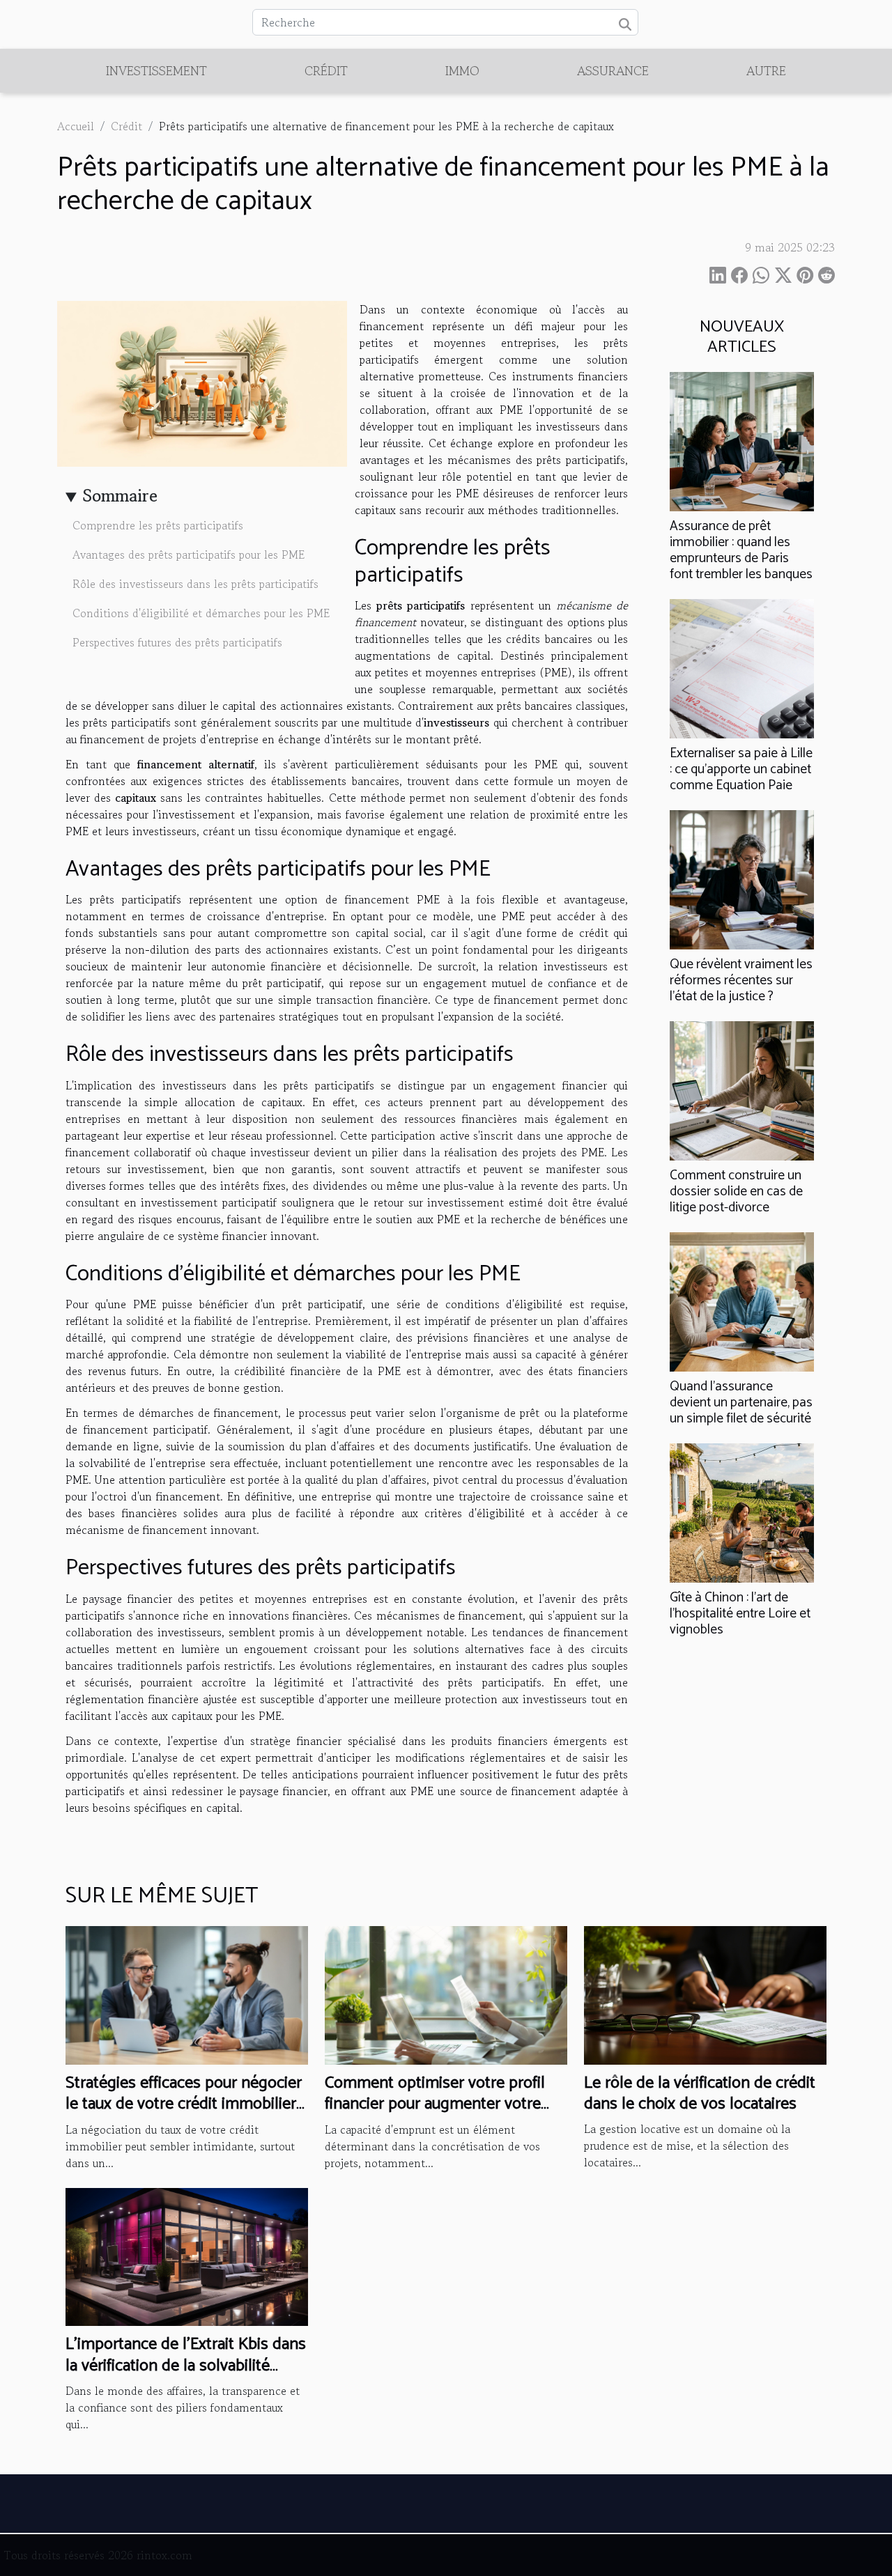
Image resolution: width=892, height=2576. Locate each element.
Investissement (156, 70)
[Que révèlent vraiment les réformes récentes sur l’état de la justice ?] (742, 878)
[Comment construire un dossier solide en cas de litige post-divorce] (742, 1089)
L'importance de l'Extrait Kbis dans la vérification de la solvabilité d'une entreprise (186, 2366)
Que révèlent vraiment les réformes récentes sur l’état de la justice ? (741, 980)
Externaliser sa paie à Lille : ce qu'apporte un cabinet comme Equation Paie (741, 769)
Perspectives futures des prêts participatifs (177, 642)
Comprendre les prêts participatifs (158, 525)
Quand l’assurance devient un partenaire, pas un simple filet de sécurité (741, 1403)
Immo (462, 70)
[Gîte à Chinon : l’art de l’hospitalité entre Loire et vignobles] (742, 1512)
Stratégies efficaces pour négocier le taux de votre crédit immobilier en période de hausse (184, 2104)
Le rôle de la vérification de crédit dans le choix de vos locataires (700, 2094)
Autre (766, 70)
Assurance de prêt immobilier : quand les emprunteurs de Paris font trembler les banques (741, 550)
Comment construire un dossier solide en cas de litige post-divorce (736, 1192)
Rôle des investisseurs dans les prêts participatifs (195, 584)
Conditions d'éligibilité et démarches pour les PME (201, 613)
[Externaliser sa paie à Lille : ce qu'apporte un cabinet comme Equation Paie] (742, 667)
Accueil (76, 126)
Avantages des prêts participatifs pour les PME (189, 554)
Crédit (326, 70)
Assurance (613, 70)
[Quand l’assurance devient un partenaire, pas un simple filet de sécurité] (742, 1301)
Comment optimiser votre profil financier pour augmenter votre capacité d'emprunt (435, 2104)
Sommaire (120, 496)
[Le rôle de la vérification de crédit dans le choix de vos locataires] (705, 1994)
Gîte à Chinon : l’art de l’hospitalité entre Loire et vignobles (740, 1614)
